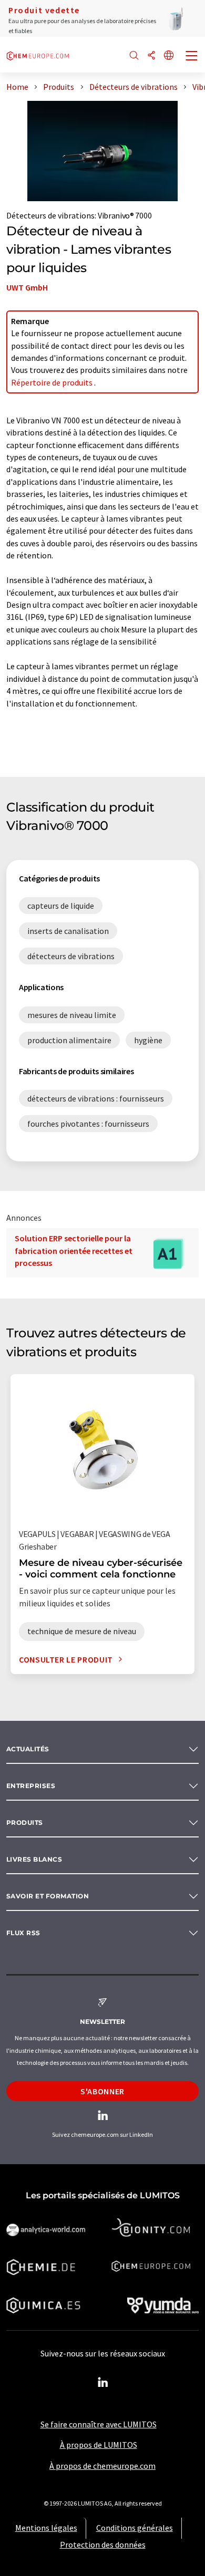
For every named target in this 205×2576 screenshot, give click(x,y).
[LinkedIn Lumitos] (102, 2383)
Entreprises (31, 1786)
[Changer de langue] (169, 56)
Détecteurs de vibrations (50, 215)
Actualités (28, 1749)
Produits (25, 1822)
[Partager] (151, 56)
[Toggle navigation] (192, 57)
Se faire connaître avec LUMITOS (99, 2424)
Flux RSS (23, 1933)
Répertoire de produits (53, 382)
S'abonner (102, 2091)
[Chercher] (134, 56)
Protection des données (103, 2544)
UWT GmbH (27, 287)
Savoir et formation (48, 1896)
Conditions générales (135, 2528)
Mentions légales (46, 2528)
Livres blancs (34, 1859)
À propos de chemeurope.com (102, 2466)
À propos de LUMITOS (99, 2445)
